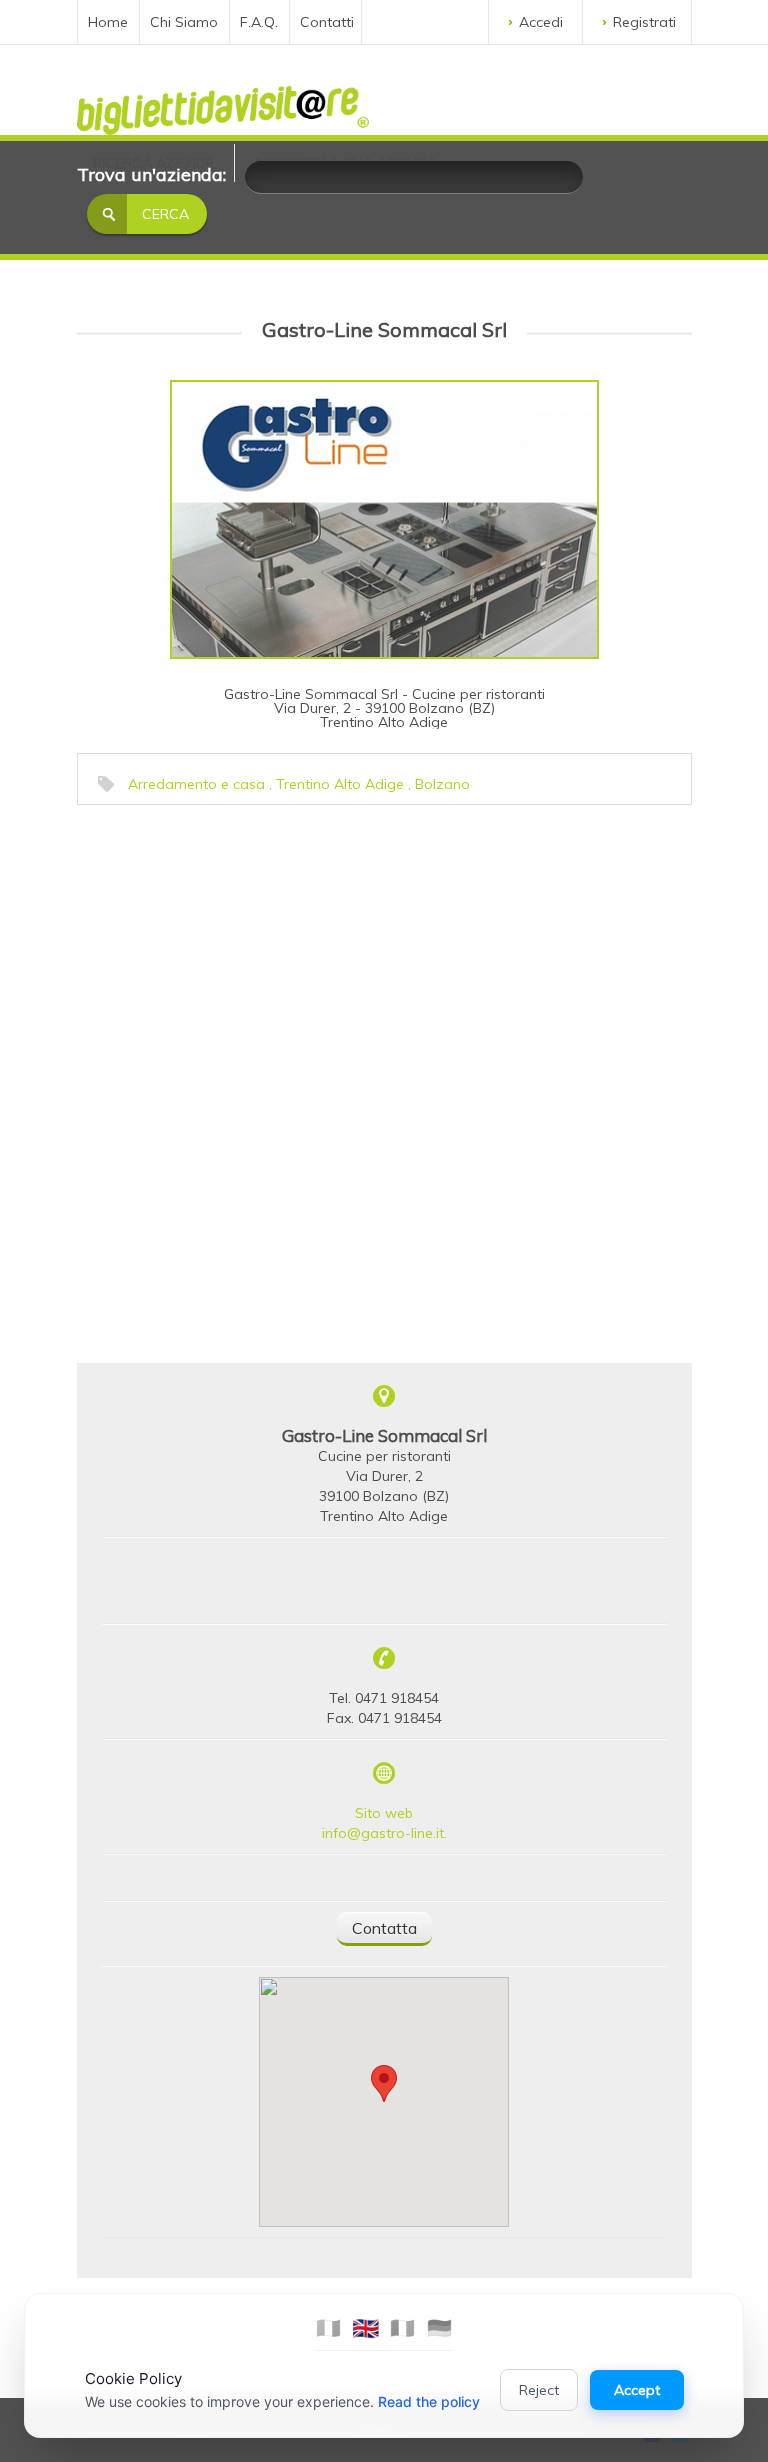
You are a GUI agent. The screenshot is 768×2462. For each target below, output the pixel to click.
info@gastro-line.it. (384, 1833)
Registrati (644, 22)
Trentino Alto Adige (340, 784)
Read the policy (429, 2401)
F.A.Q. (259, 22)
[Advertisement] (232, 940)
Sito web (384, 1813)
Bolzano (442, 784)
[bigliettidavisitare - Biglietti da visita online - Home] (223, 105)
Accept (637, 2390)
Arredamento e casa (196, 784)
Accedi (541, 22)
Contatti (327, 22)
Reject (539, 2390)
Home (108, 22)
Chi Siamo (184, 22)
